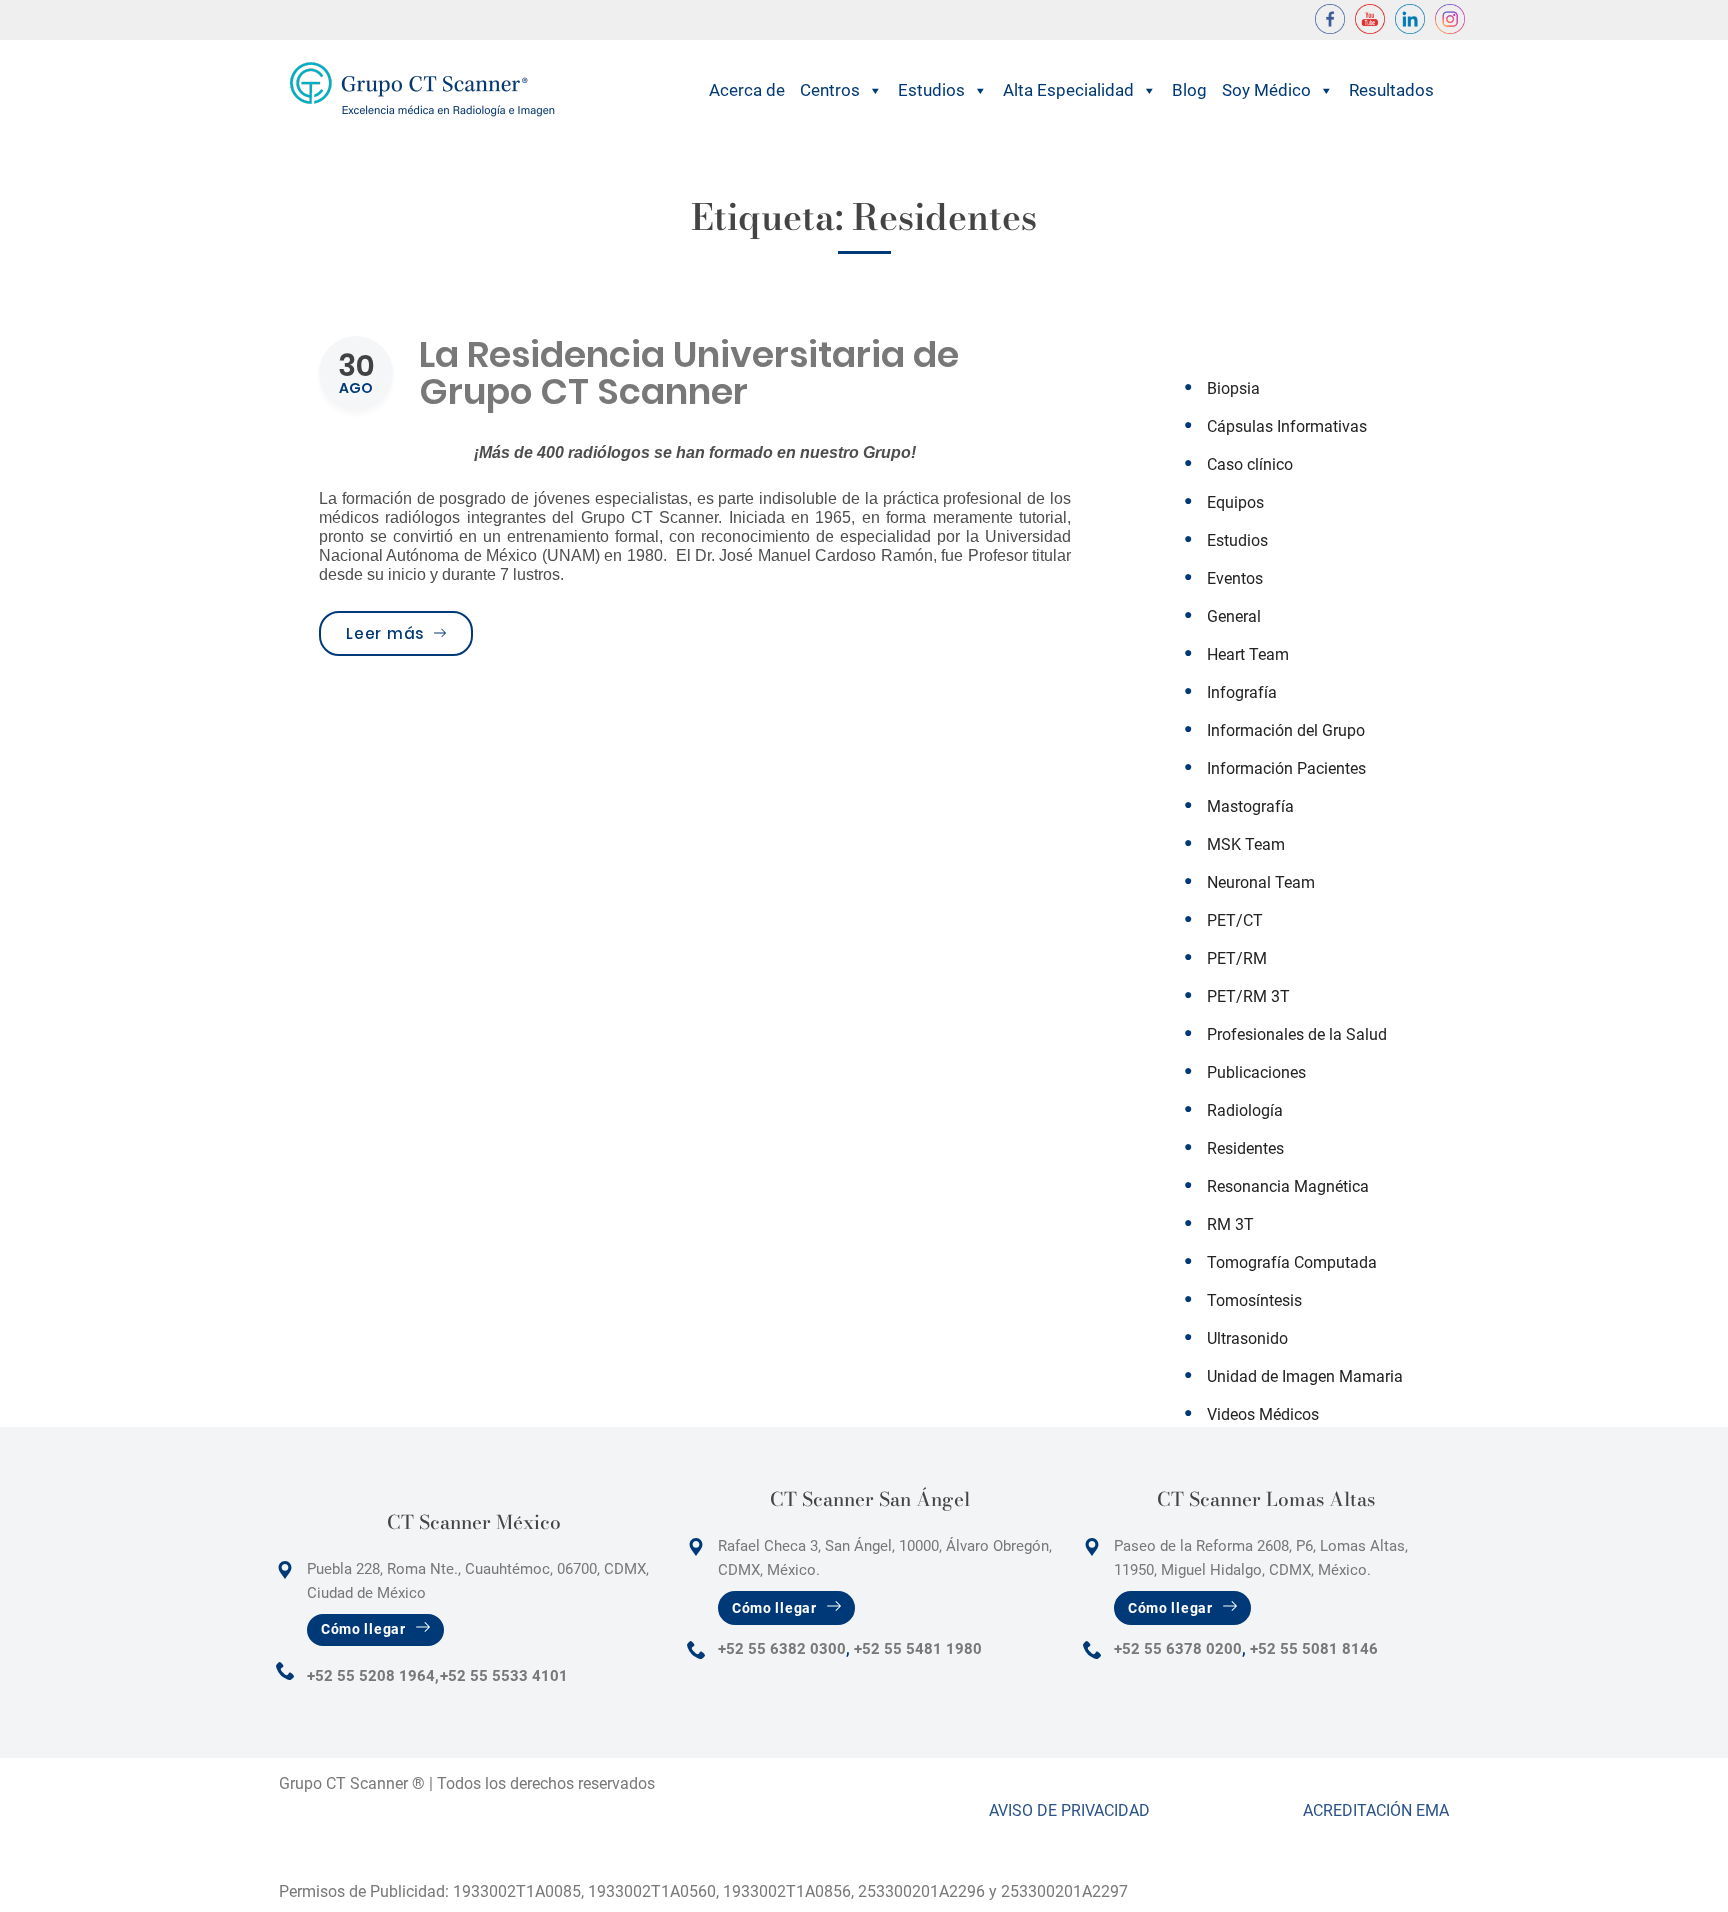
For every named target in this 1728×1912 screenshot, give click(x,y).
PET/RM (1237, 958)
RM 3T (1230, 1224)
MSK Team (1246, 844)
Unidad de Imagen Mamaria (1305, 1376)
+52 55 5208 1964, (373, 1676)
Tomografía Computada (1292, 1262)
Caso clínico (1250, 464)
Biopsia (1233, 388)
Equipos (1235, 502)
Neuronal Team (1261, 882)
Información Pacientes (1286, 768)
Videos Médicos (1263, 1414)
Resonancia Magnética (1288, 1186)
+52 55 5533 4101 (504, 1676)
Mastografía (1250, 806)
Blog (1189, 90)
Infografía (1242, 692)
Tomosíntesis (1254, 1300)
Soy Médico (1266, 90)
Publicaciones (1256, 1072)
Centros (830, 90)
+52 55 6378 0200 (1178, 1649)
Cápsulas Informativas (1287, 426)
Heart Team (1248, 654)
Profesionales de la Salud (1297, 1034)
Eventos (1235, 578)
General (1234, 616)
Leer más (409, 633)
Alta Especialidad (1068, 90)
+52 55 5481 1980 (918, 1649)
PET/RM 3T (1248, 996)
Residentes (1245, 1148)
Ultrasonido (1247, 1338)
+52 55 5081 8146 (1314, 1649)
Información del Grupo (1286, 730)
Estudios (931, 90)
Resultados (1391, 90)
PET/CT (1235, 920)
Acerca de (747, 90)
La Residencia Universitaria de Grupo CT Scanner (689, 373)
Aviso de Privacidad (1069, 1810)
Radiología (1245, 1110)
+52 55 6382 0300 (782, 1649)
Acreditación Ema (1376, 1810)
